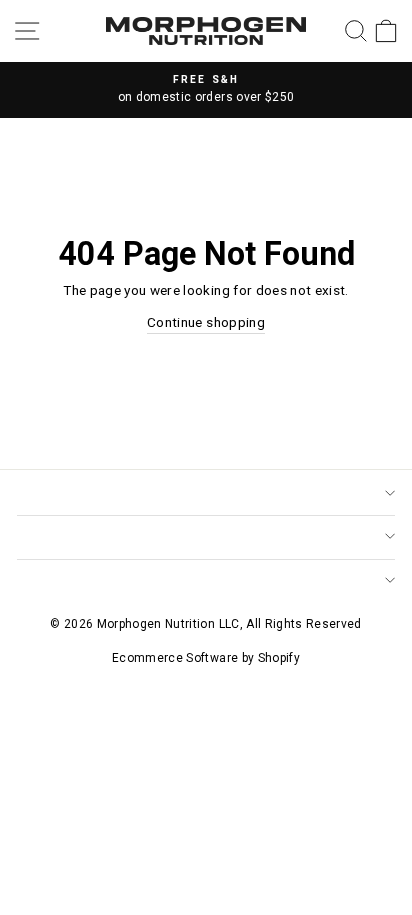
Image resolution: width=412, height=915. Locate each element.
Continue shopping (206, 322)
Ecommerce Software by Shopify (206, 658)
